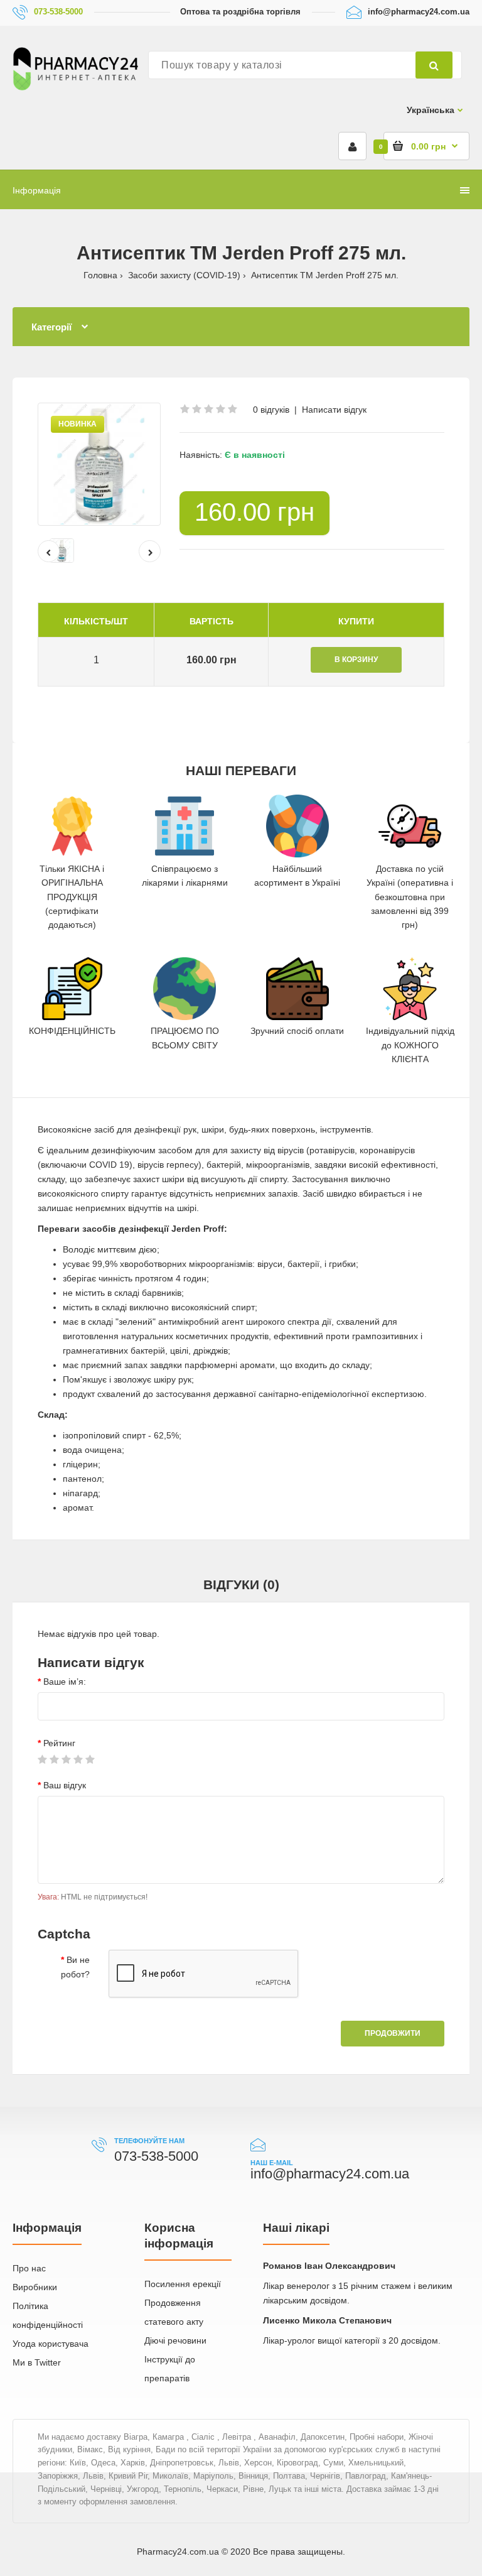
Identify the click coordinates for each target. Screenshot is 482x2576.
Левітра (238, 2437)
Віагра (136, 2437)
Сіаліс (204, 2437)
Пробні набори (377, 2437)
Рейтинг (59, 1743)
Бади (165, 2449)
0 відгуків (271, 410)
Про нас (29, 2268)
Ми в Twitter (37, 2362)
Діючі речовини (175, 2340)
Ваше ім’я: (65, 1682)
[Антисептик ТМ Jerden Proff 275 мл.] (99, 464)
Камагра (169, 2437)
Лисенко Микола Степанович (327, 2320)
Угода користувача (51, 2344)
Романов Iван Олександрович (329, 2266)
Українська (431, 110)
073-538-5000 (58, 12)
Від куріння (129, 2449)
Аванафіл (277, 2437)
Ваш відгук (65, 1785)
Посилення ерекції (183, 2284)
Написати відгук (334, 410)
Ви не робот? (75, 1967)
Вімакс (90, 2449)
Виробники (35, 2287)
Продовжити (393, 2033)
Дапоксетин (323, 2437)
